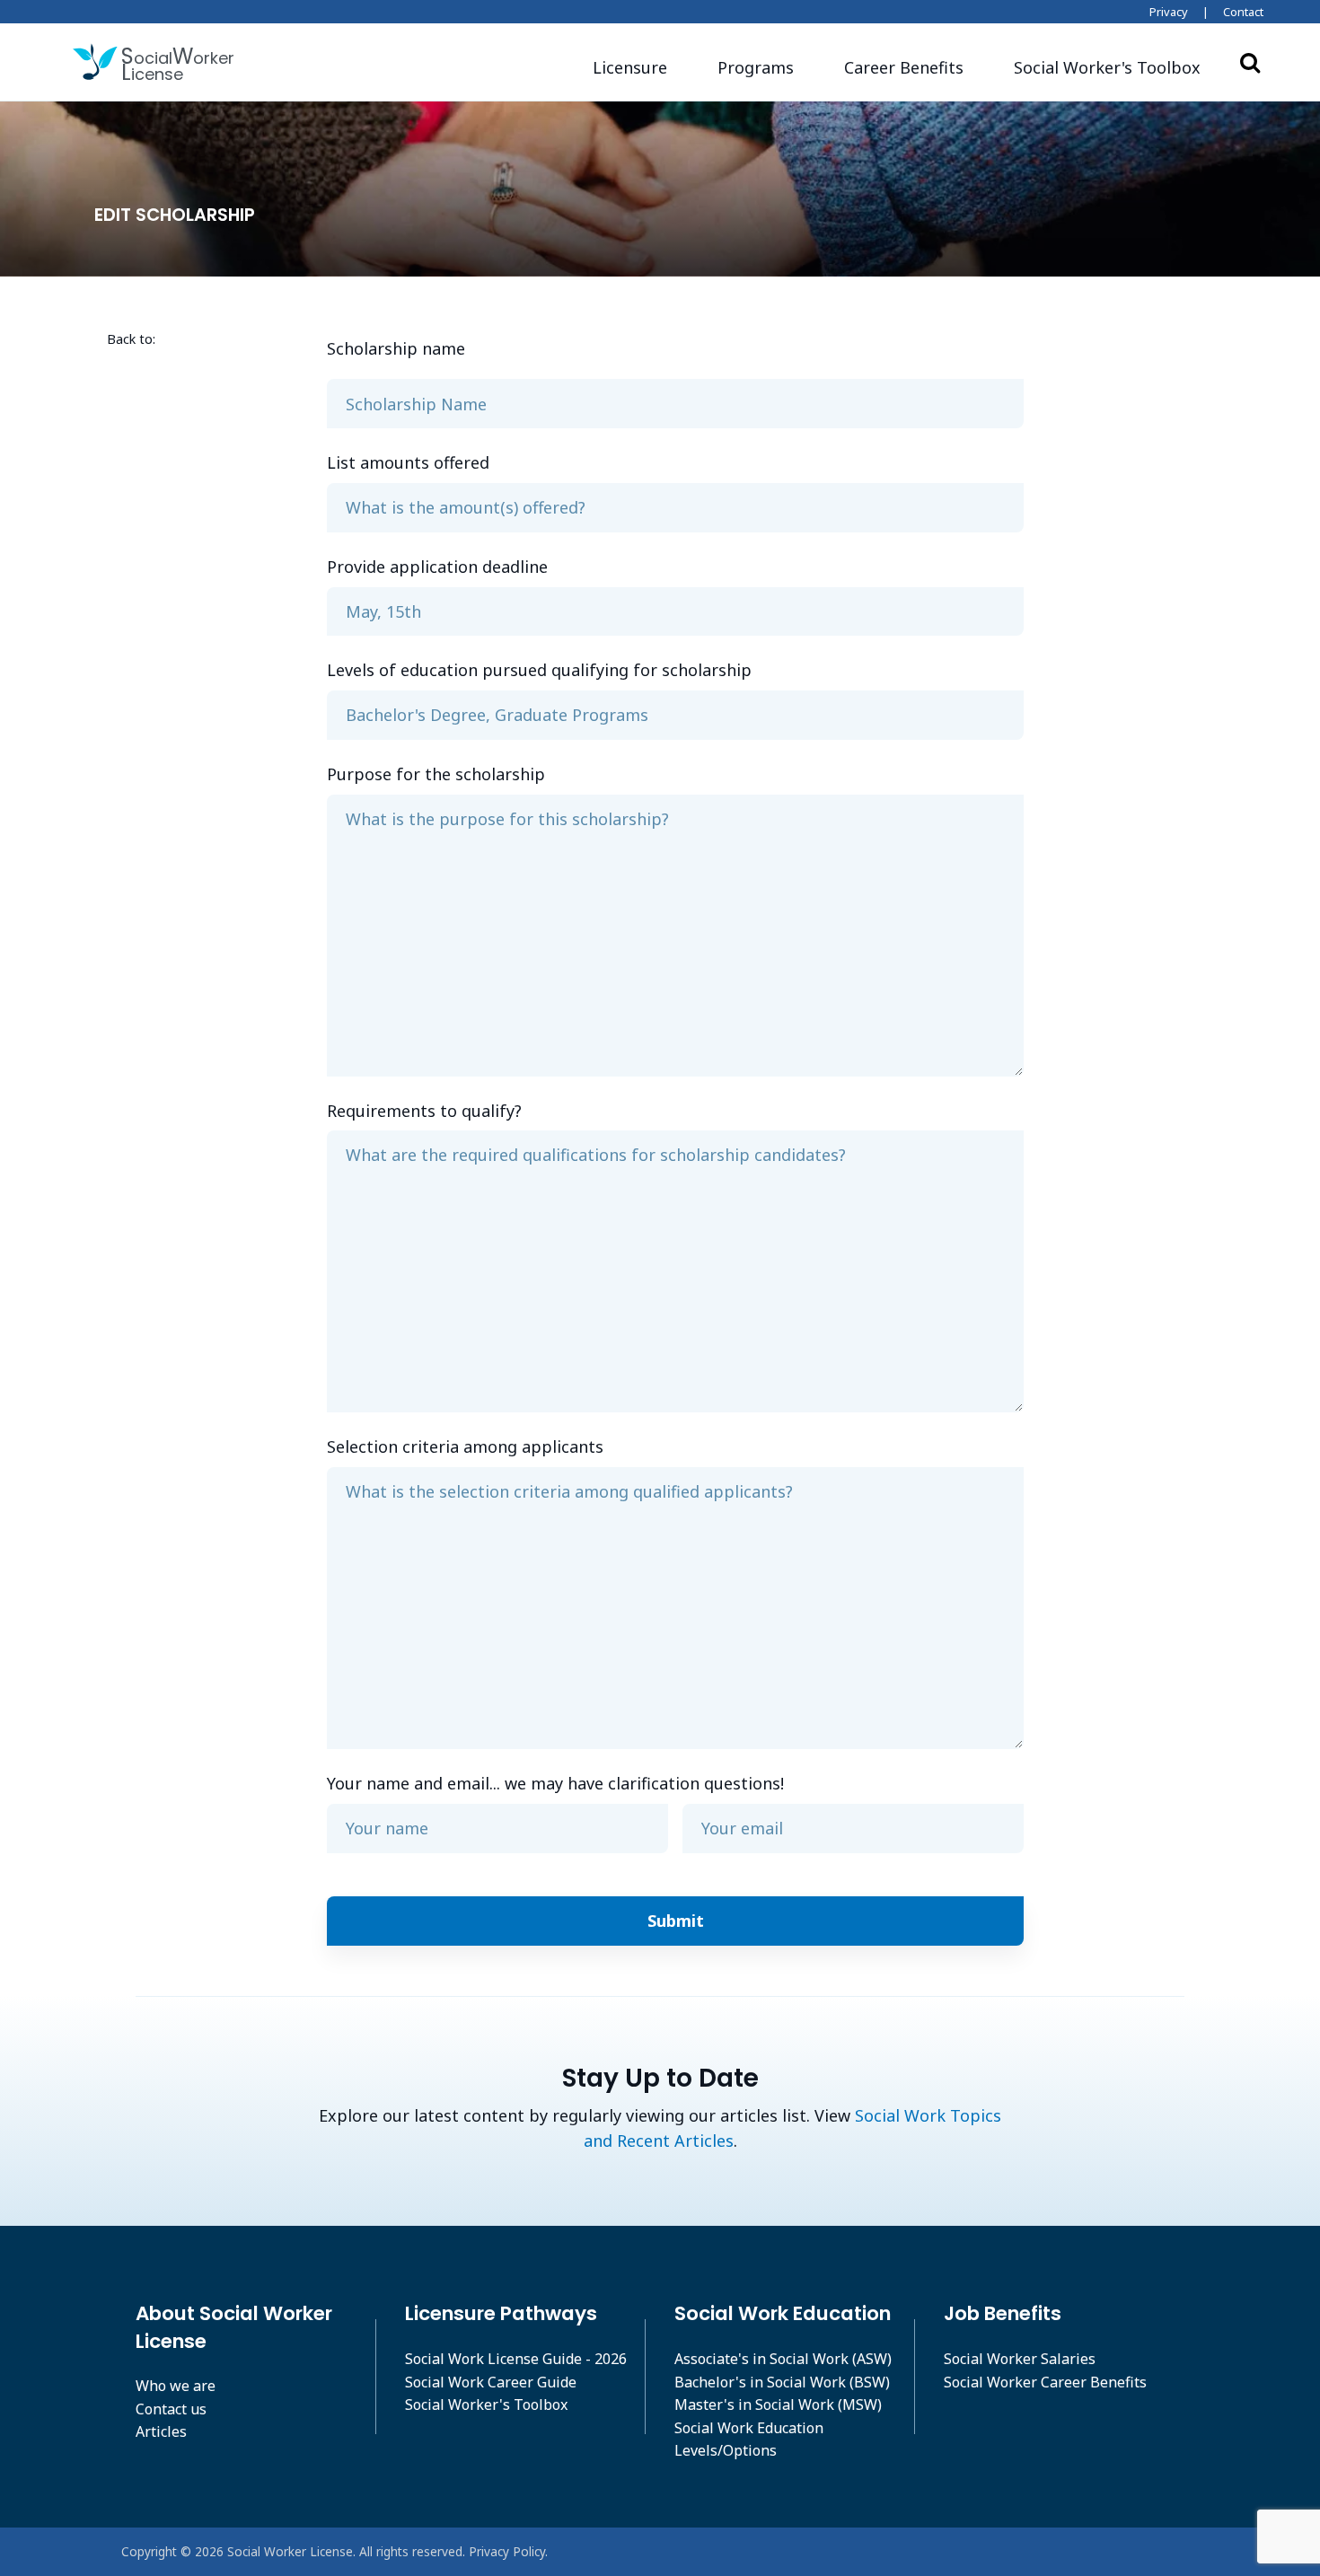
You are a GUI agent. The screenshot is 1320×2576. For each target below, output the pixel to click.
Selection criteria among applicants (465, 1446)
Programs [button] (756, 67)
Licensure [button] (630, 67)
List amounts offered (408, 462)
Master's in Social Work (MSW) (778, 2405)
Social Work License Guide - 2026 (516, 2359)
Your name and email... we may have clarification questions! (555, 1783)
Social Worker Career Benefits (1045, 2382)
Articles (161, 2431)
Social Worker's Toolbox (486, 2405)
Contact (1243, 12)
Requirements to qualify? (424, 1111)
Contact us (171, 2409)
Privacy (1169, 12)
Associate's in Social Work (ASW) (783, 2359)
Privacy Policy (507, 2551)
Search (1250, 62)
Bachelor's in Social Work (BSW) (782, 2382)
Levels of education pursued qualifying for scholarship (539, 670)
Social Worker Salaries (1020, 2359)
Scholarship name (396, 348)
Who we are (176, 2386)
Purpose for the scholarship (436, 774)
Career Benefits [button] (904, 67)
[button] (1107, 68)
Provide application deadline (437, 567)
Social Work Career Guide (491, 2382)
